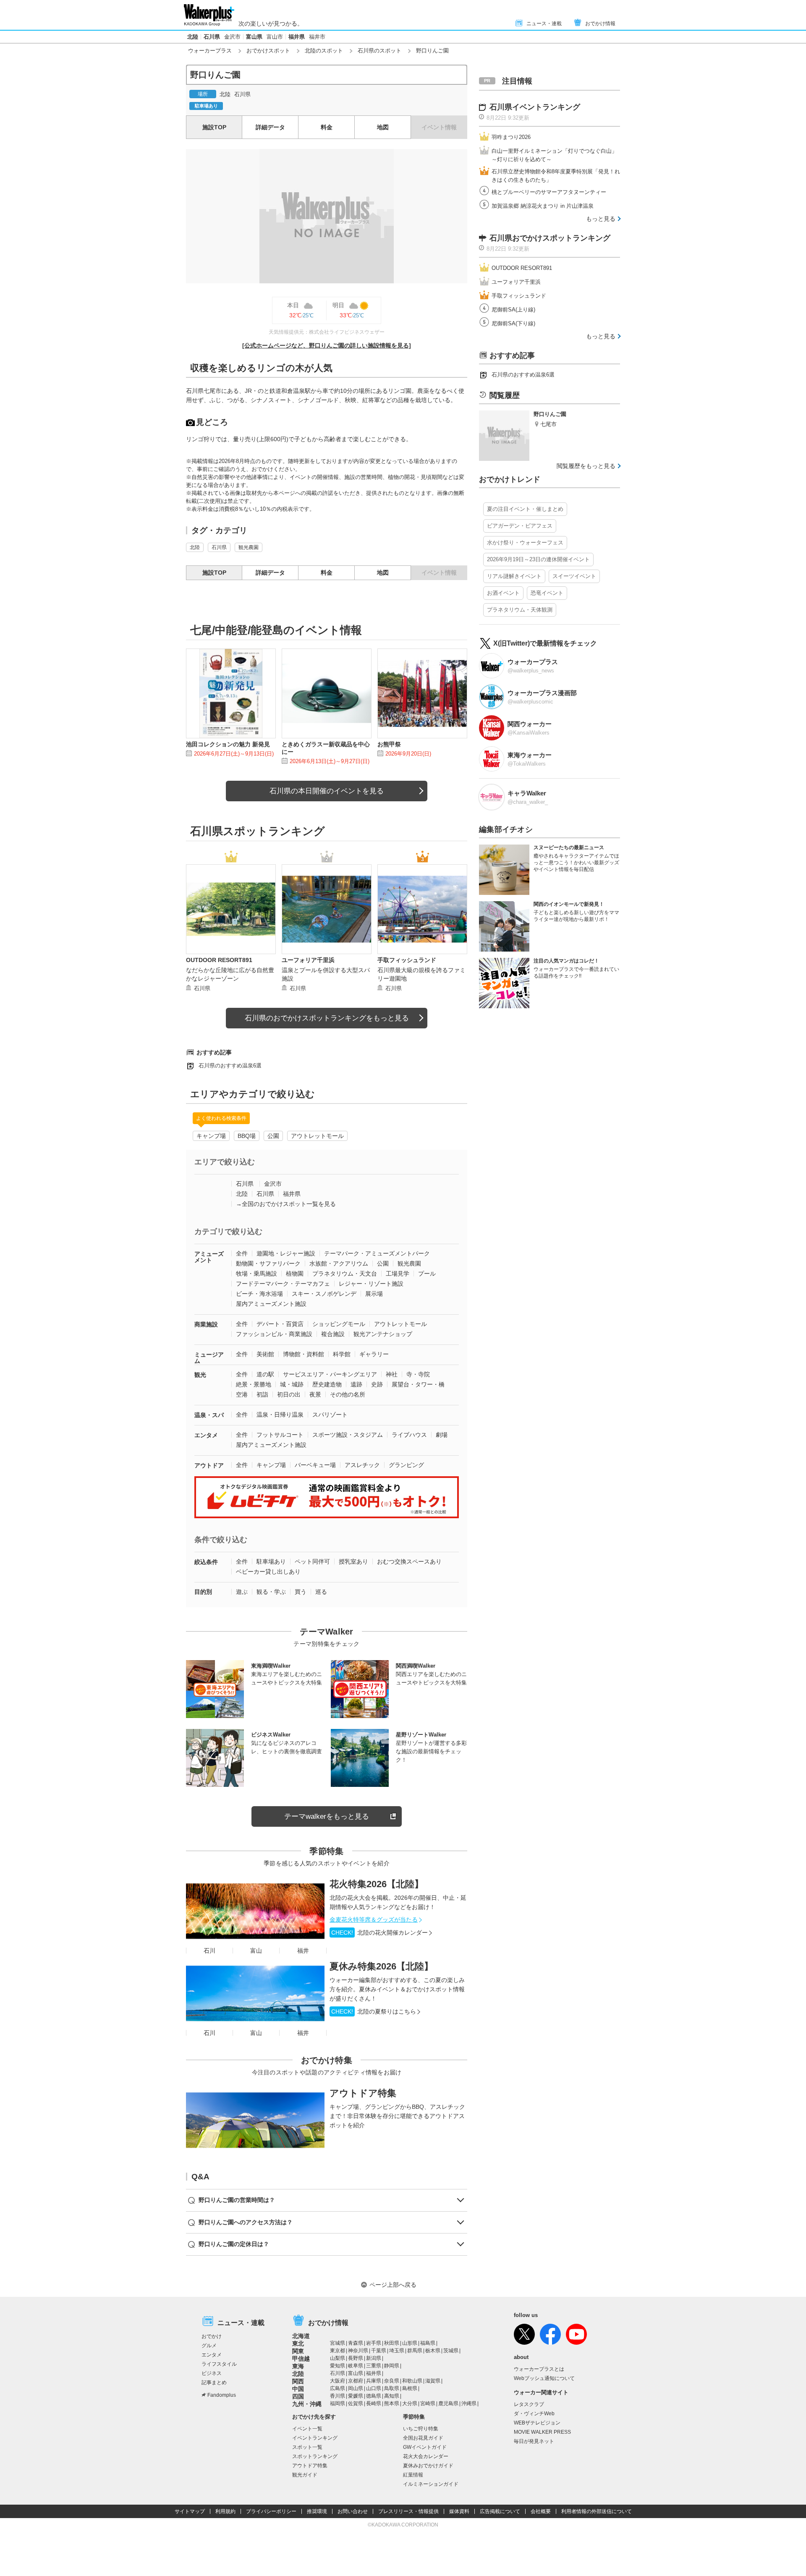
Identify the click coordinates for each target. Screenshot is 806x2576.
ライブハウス (409, 1435)
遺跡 (356, 1384)
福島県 (428, 2343)
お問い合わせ (353, 2511)
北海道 (301, 2336)
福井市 (317, 37)
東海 (298, 2366)
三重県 (374, 2366)
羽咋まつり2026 (511, 137)
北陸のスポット (324, 51)
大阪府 (338, 2381)
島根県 (410, 2388)
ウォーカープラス (210, 51)
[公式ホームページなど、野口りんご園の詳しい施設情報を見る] (327, 345)
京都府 (356, 2381)
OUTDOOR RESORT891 (522, 268)
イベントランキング (315, 2438)
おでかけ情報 (600, 24)
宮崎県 (428, 2403)
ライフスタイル (219, 2364)
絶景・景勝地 (254, 1384)
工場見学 (398, 1274)
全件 (242, 1253)
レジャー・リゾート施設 (371, 1284)
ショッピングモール (339, 1324)
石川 (209, 1951)
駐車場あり (271, 1561)
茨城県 (451, 2351)
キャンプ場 (211, 1136)
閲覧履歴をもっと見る (586, 466)
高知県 (392, 2396)
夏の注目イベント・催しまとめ (525, 509)
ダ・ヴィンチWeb (534, 2414)
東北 (298, 2343)
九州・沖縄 (307, 2404)
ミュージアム (209, 1358)
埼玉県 (397, 2351)
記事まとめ (214, 2382)
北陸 (193, 37)
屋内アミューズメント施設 (271, 1304)
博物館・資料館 (304, 1354)
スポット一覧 (307, 2447)
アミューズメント (209, 1257)
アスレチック (362, 1465)
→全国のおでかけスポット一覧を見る (286, 1204)
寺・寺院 (418, 1374)
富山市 (275, 37)
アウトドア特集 (363, 2093)
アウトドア (209, 1465)
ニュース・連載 (544, 24)
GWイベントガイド (425, 2447)
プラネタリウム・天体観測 (520, 610)
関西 (298, 2381)
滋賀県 (433, 2381)
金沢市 (232, 37)
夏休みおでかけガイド (428, 2466)
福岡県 (338, 2403)
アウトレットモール (317, 1136)
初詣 (262, 1394)
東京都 (338, 2351)
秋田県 (392, 2343)
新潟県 (374, 2358)
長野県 (356, 2358)
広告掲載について (500, 2511)
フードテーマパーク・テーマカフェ (283, 1284)
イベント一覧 (307, 2429)
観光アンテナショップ (383, 1334)
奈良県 (392, 2381)
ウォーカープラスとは (539, 2369)
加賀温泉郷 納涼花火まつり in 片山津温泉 (543, 206)
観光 (200, 1375)
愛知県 (338, 2366)
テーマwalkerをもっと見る (327, 1816)
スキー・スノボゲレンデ (324, 1294)
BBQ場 (247, 1136)
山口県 (374, 2388)
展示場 (374, 1294)
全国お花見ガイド (423, 2438)
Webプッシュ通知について (544, 2378)
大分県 (410, 2403)
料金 (327, 127)
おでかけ (212, 2336)
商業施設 (206, 1324)
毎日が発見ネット (534, 2441)
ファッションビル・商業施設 (274, 1334)
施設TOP (214, 127)
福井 (303, 1951)
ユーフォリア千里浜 (516, 282)
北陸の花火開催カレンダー (379, 1933)
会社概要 (541, 2511)
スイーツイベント (574, 576)
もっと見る (601, 219)
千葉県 (379, 2351)
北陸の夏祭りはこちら (374, 2011)
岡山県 (356, 2388)
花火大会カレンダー (426, 2456)
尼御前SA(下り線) (513, 323)
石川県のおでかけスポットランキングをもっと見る (327, 1018)
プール (427, 1274)
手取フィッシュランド (519, 296)
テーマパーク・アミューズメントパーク (377, 1253)
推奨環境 (317, 2511)
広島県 (338, 2388)
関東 (298, 2351)
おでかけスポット (268, 51)
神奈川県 (358, 2351)
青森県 (356, 2343)
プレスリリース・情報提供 (408, 2511)
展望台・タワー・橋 (418, 1384)
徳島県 (374, 2396)
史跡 (377, 1384)
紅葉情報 (413, 2475)
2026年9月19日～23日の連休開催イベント (538, 559)
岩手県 (374, 2343)
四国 (298, 2396)
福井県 (297, 37)
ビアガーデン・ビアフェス (520, 526)
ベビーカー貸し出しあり (268, 1572)
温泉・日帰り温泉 (280, 1415)
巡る (321, 1592)
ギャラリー (374, 1354)
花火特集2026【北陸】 (377, 1884)
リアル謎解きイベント (514, 576)
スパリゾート (330, 1415)
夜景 (315, 1394)
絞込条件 (206, 1562)
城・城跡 (292, 1384)
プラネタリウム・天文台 (345, 1274)
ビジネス (212, 2373)
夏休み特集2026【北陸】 (381, 1966)
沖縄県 (469, 2403)
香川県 (338, 2396)
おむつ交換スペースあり (409, 1561)
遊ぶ (242, 1592)
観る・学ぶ (271, 1592)
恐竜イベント (547, 593)
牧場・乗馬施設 (256, 1274)
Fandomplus (222, 2395)
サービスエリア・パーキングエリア (330, 1374)
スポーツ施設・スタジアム (348, 1435)
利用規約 (225, 2511)
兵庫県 (374, 2381)
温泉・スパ (209, 1415)
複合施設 (333, 1334)
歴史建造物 (327, 1384)
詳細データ (270, 127)
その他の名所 (348, 1394)
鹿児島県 (448, 2403)
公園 (273, 1136)
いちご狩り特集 (421, 2429)
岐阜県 (356, 2366)
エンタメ (206, 1435)
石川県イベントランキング (535, 107)
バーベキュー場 (315, 1465)
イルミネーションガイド (431, 2484)
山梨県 (338, 2358)
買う (301, 1592)
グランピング (406, 1465)
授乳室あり (353, 1561)
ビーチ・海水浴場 (259, 1294)
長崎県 (374, 2403)
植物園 (295, 1274)
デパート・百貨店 (280, 1324)
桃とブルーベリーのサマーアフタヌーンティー (549, 192)
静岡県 (392, 2366)
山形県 (410, 2343)
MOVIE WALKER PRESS (542, 2432)
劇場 (442, 1435)
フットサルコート (280, 1435)
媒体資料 (459, 2511)
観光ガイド (305, 2475)
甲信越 (301, 2359)
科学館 (342, 1354)
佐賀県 (356, 2403)
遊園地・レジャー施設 (286, 1253)
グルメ (209, 2346)
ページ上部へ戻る (393, 2285)
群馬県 (415, 2351)
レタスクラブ (529, 2404)
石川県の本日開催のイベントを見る (327, 791)
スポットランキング (315, 2456)
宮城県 (338, 2343)
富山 (256, 1951)
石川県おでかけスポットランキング (550, 238)
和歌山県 (412, 2381)
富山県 (254, 37)
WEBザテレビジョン (537, 2423)
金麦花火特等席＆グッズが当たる (374, 1920)
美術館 (265, 1354)
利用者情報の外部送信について (597, 2511)
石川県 (212, 37)
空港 (242, 1394)
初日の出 (289, 1394)
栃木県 (433, 2351)
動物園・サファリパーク (268, 1263)
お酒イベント (503, 593)
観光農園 (249, 547)
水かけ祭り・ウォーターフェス (525, 543)
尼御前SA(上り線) (513, 310)
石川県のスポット (379, 51)
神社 (392, 1374)
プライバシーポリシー (271, 2511)
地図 (383, 127)
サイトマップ (190, 2511)
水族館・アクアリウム (339, 1263)
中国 (298, 2389)
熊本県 (392, 2403)
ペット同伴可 (312, 1561)
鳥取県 (392, 2388)
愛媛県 (356, 2396)
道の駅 (265, 1374)
